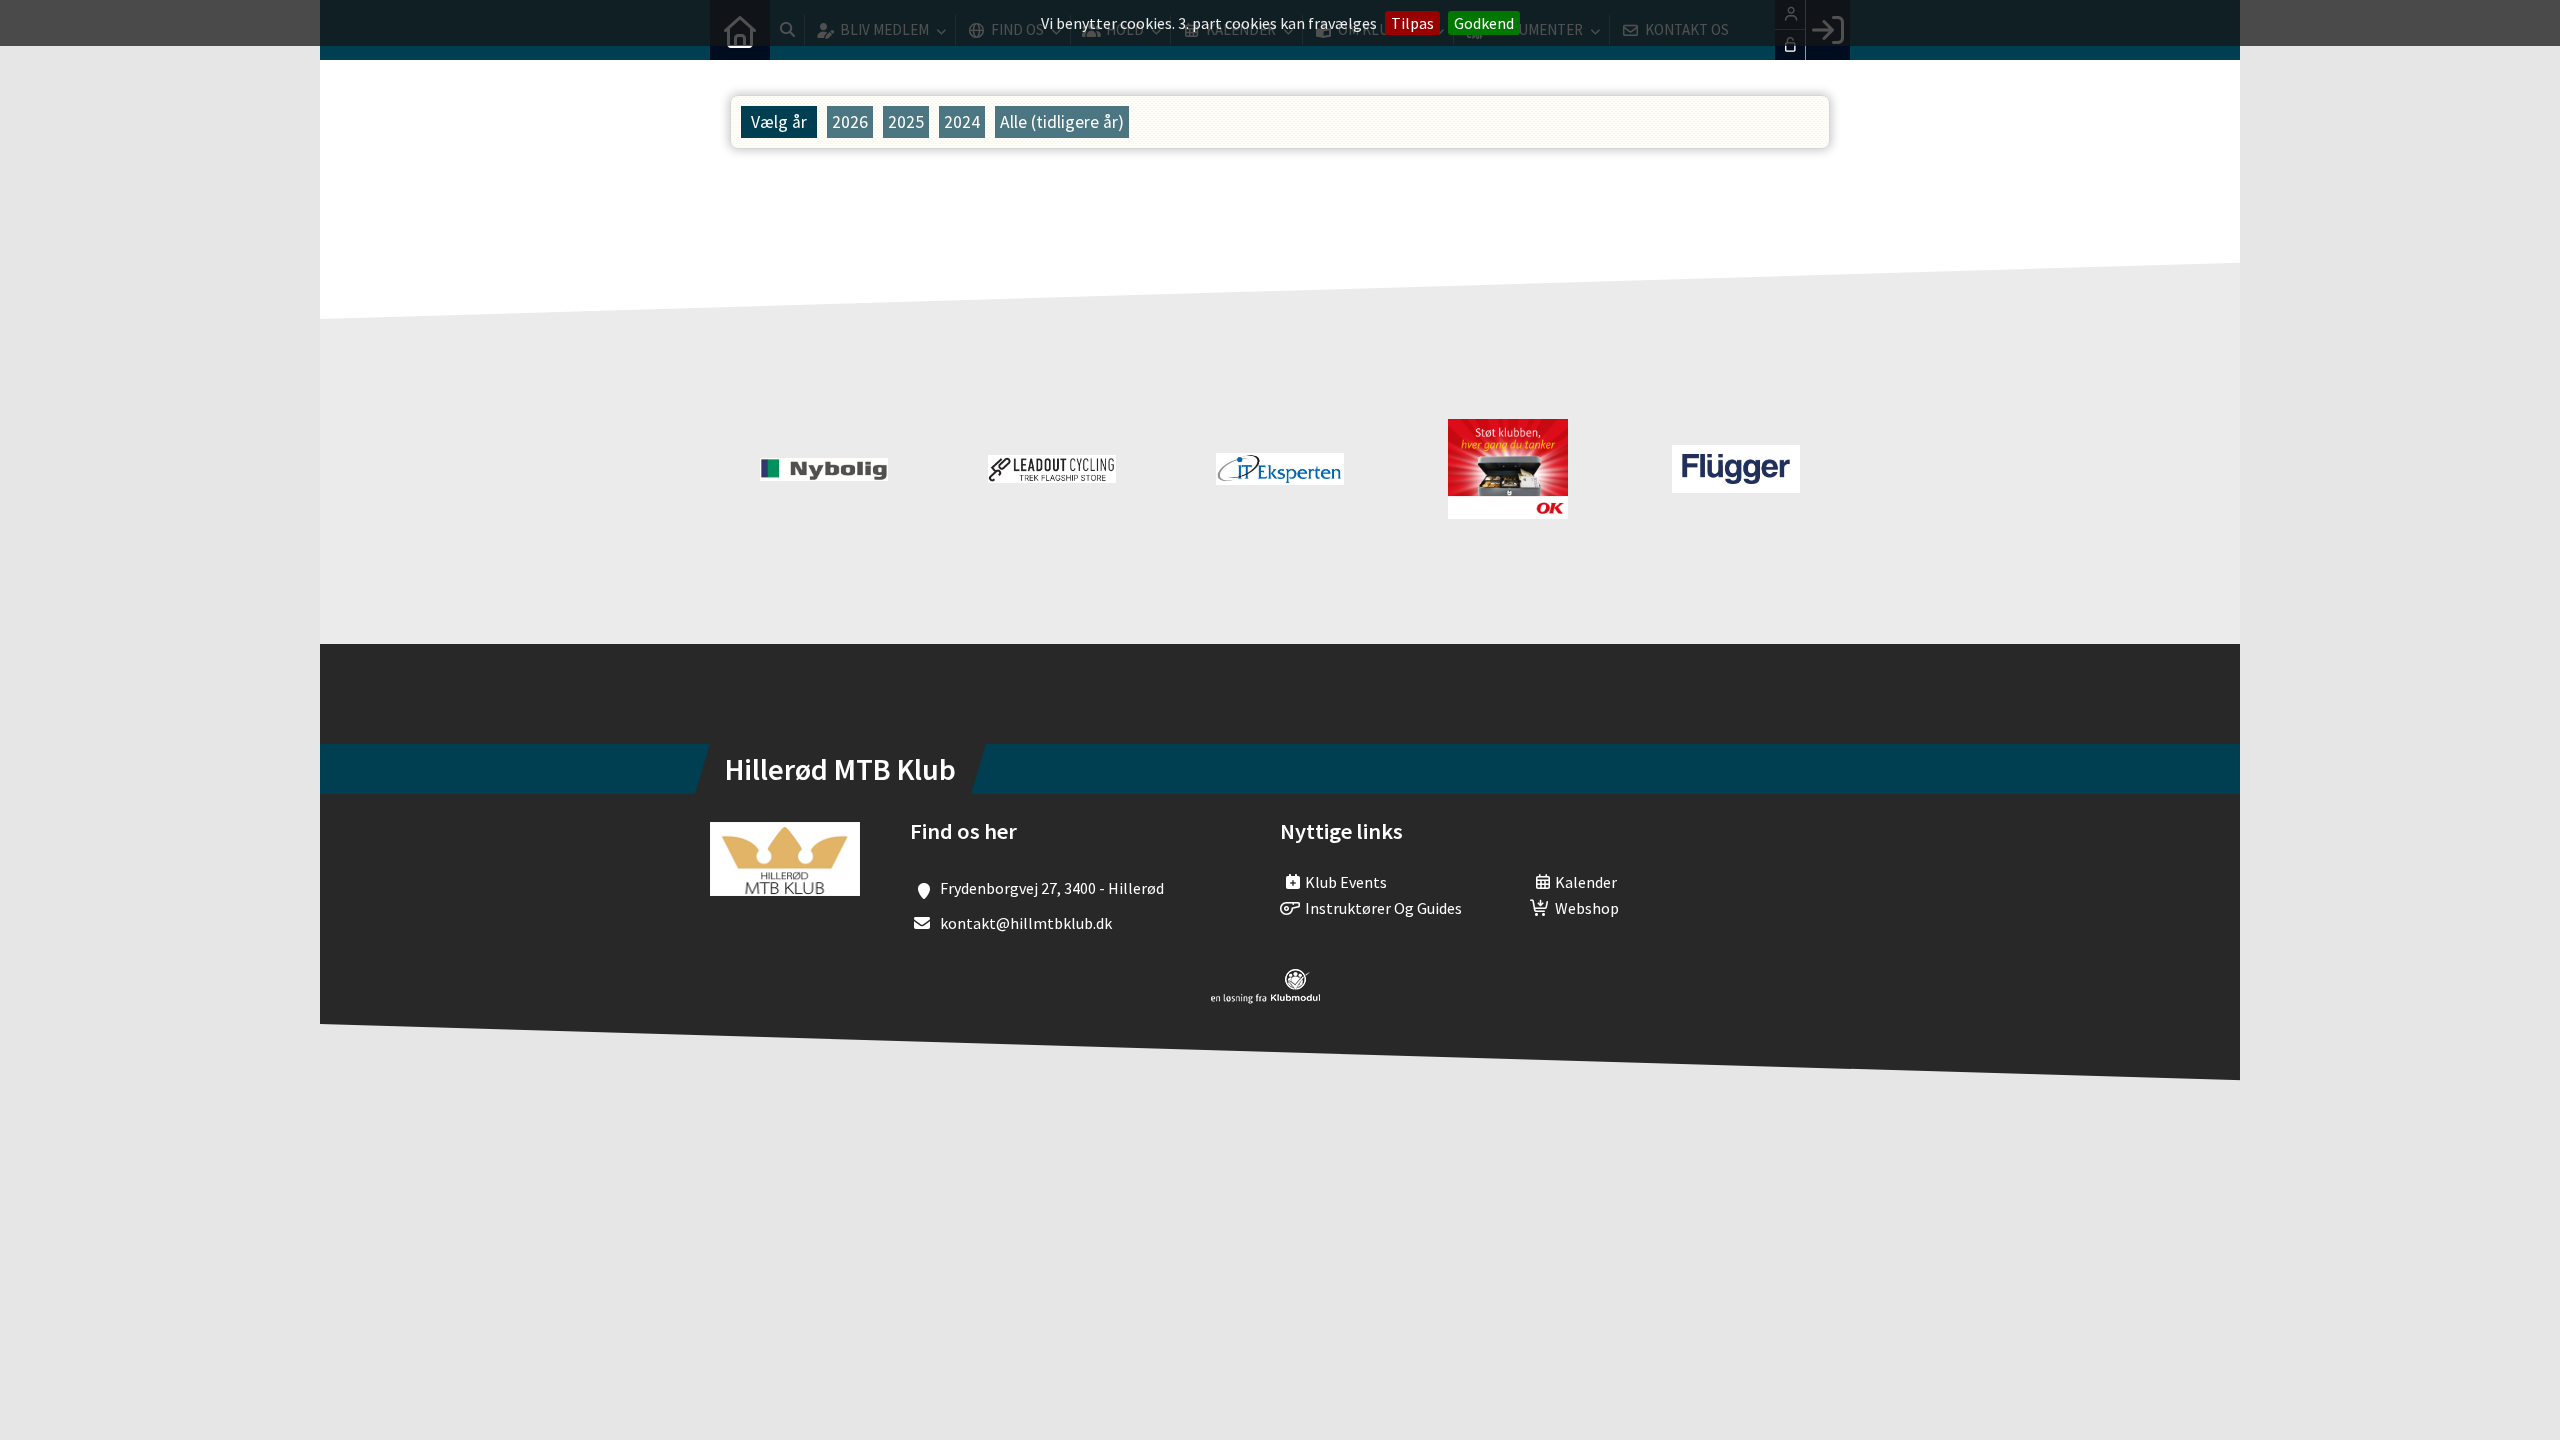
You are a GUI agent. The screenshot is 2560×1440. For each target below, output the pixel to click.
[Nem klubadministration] (1265, 998)
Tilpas (1412, 23)
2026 (850, 122)
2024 (962, 122)
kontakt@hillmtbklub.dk (1026, 923)
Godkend (1484, 23)
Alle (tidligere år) (1062, 122)
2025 (906, 122)
